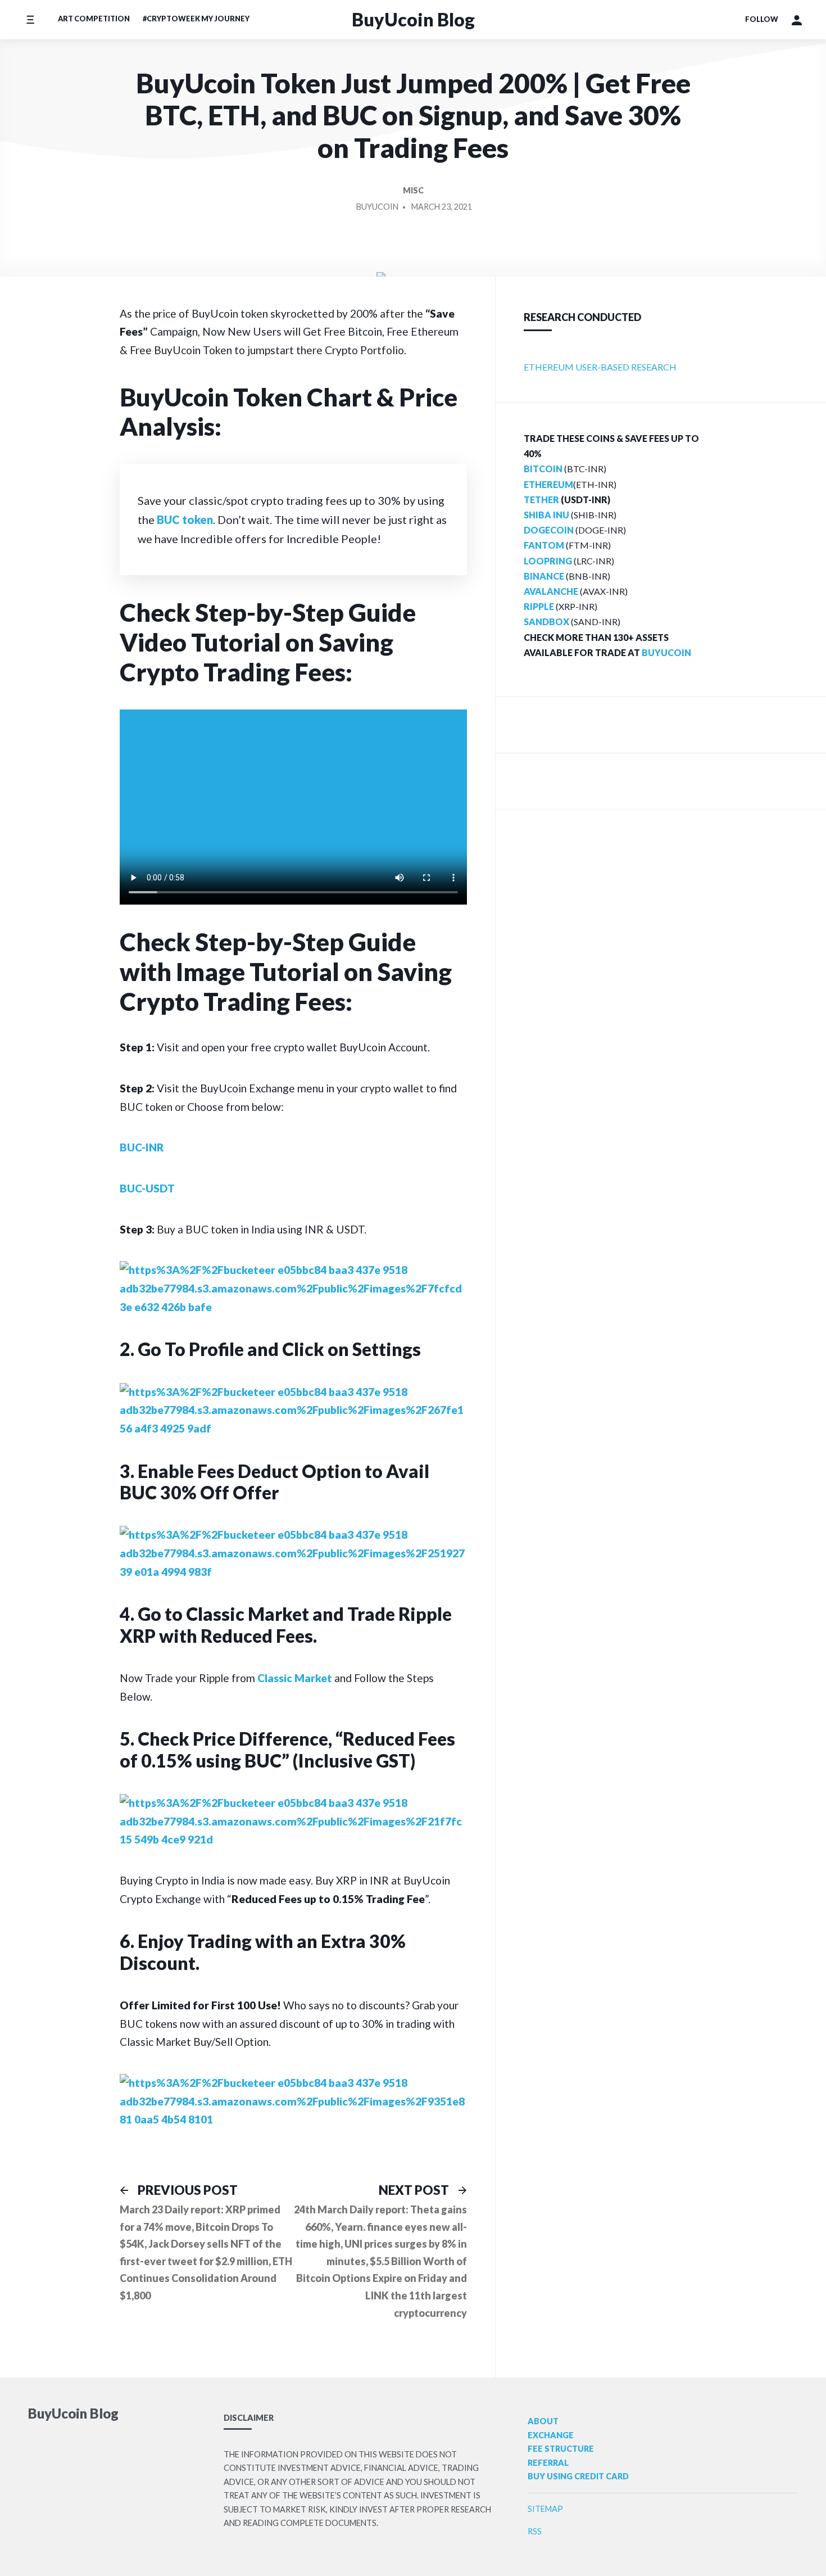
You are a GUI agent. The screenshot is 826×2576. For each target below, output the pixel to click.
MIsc (413, 190)
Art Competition (94, 19)
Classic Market (295, 1678)
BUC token (185, 519)
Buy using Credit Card (578, 2476)
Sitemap (545, 2509)
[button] (797, 20)
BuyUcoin (377, 207)
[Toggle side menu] (30, 19)
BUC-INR (142, 1147)
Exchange (551, 2435)
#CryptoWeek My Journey (196, 19)
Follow (762, 19)
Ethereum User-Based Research (600, 367)
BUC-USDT (147, 1188)
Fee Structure (561, 2449)
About (543, 2421)
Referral (548, 2463)
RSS (535, 2531)
